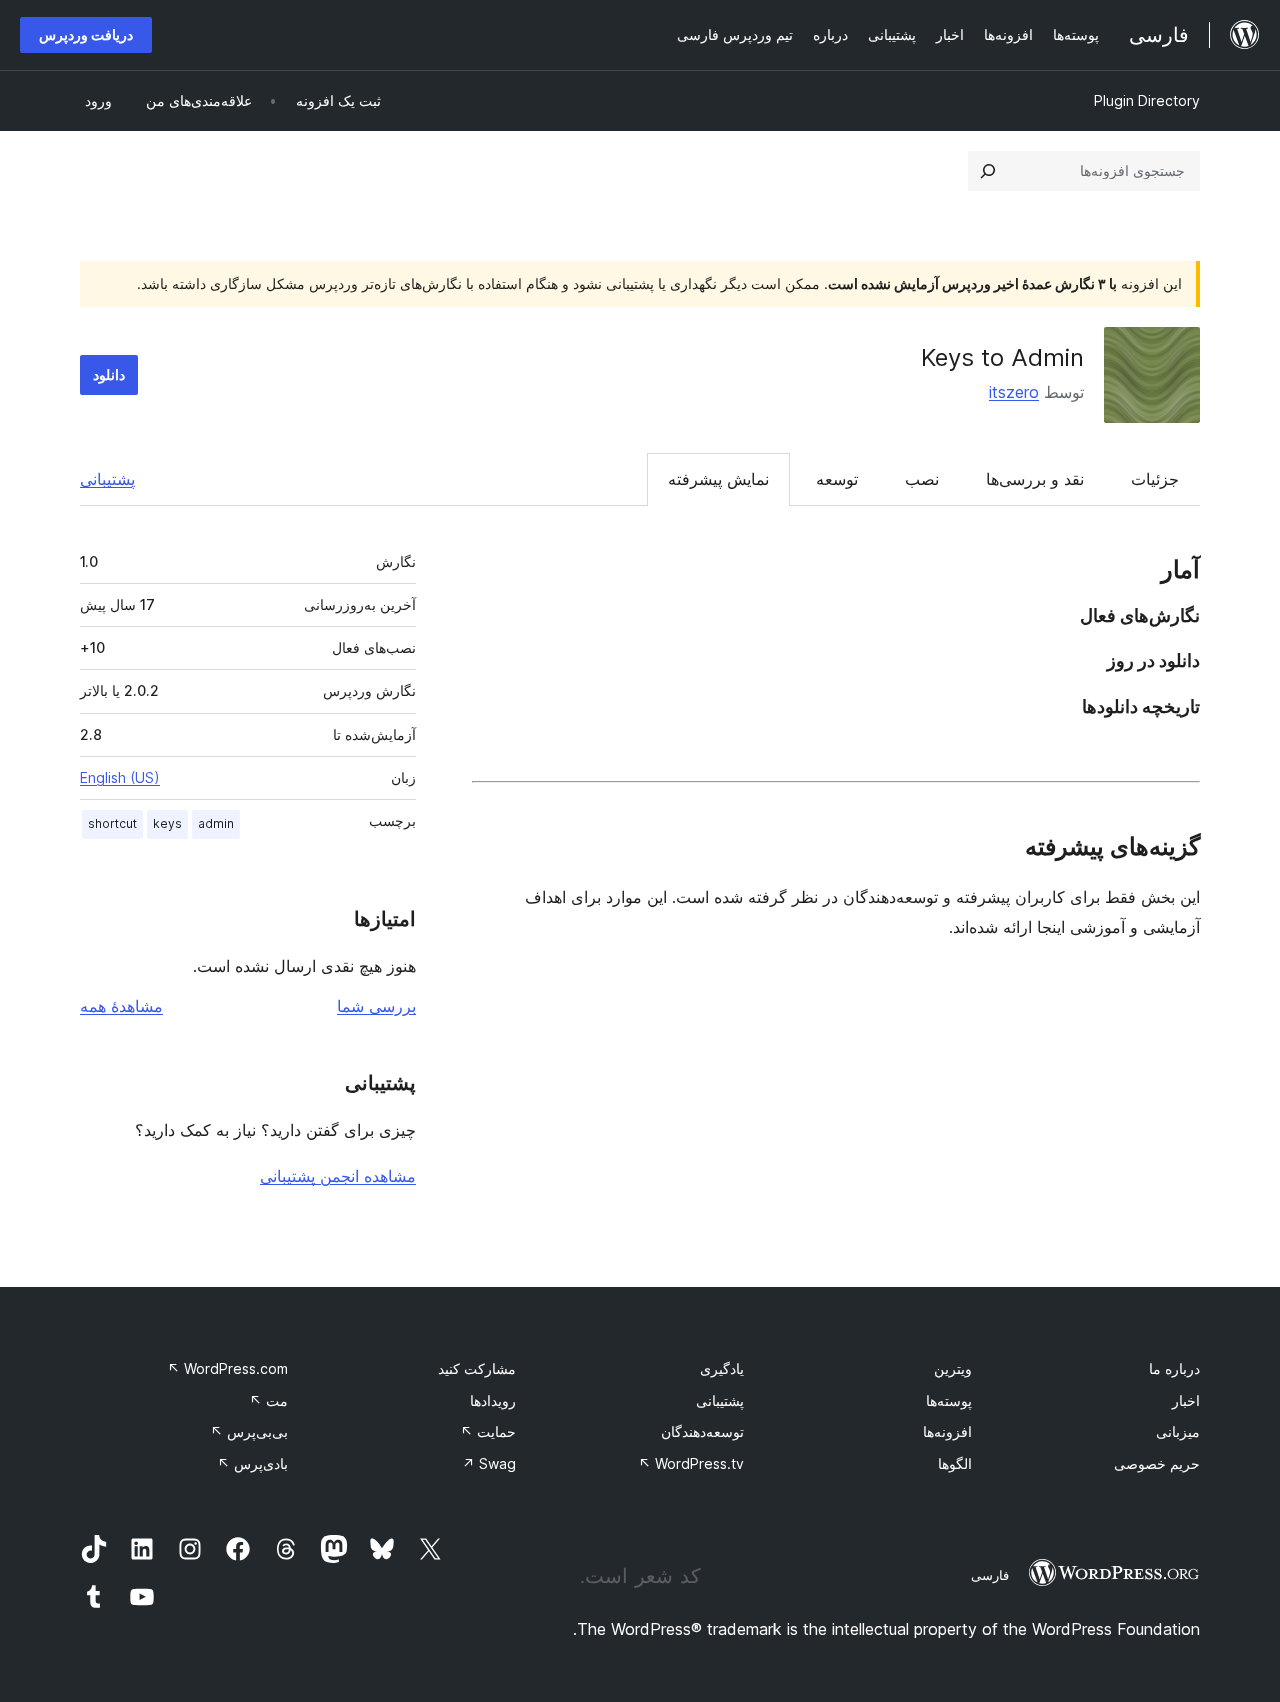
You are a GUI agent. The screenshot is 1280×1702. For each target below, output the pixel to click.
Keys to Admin (1002, 357)
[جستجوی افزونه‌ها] (988, 171)
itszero (1014, 392)
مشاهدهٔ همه (121, 1006)
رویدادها (493, 1400)
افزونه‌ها (947, 1431)
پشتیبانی (107, 479)
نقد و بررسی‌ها (1035, 479)
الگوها (955, 1463)
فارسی (990, 1575)
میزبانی (1178, 1431)
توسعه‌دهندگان (702, 1431)
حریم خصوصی (1157, 1463)
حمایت (488, 1431)
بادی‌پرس (252, 1463)
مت (268, 1400)
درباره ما (1174, 1368)
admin (216, 823)
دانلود (109, 374)
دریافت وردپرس (86, 34)
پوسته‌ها (949, 1400)
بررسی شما (376, 1006)
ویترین (953, 1368)
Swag (489, 1463)
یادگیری (722, 1368)
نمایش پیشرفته (718, 479)
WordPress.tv (691, 1463)
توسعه (837, 479)
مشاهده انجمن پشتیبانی (338, 1176)
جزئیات (1155, 479)
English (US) (120, 777)
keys (167, 823)
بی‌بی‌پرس (249, 1431)
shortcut (112, 823)
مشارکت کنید (477, 1368)
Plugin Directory (1147, 100)
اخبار (1186, 1400)
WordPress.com (227, 1368)
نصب (922, 479)
